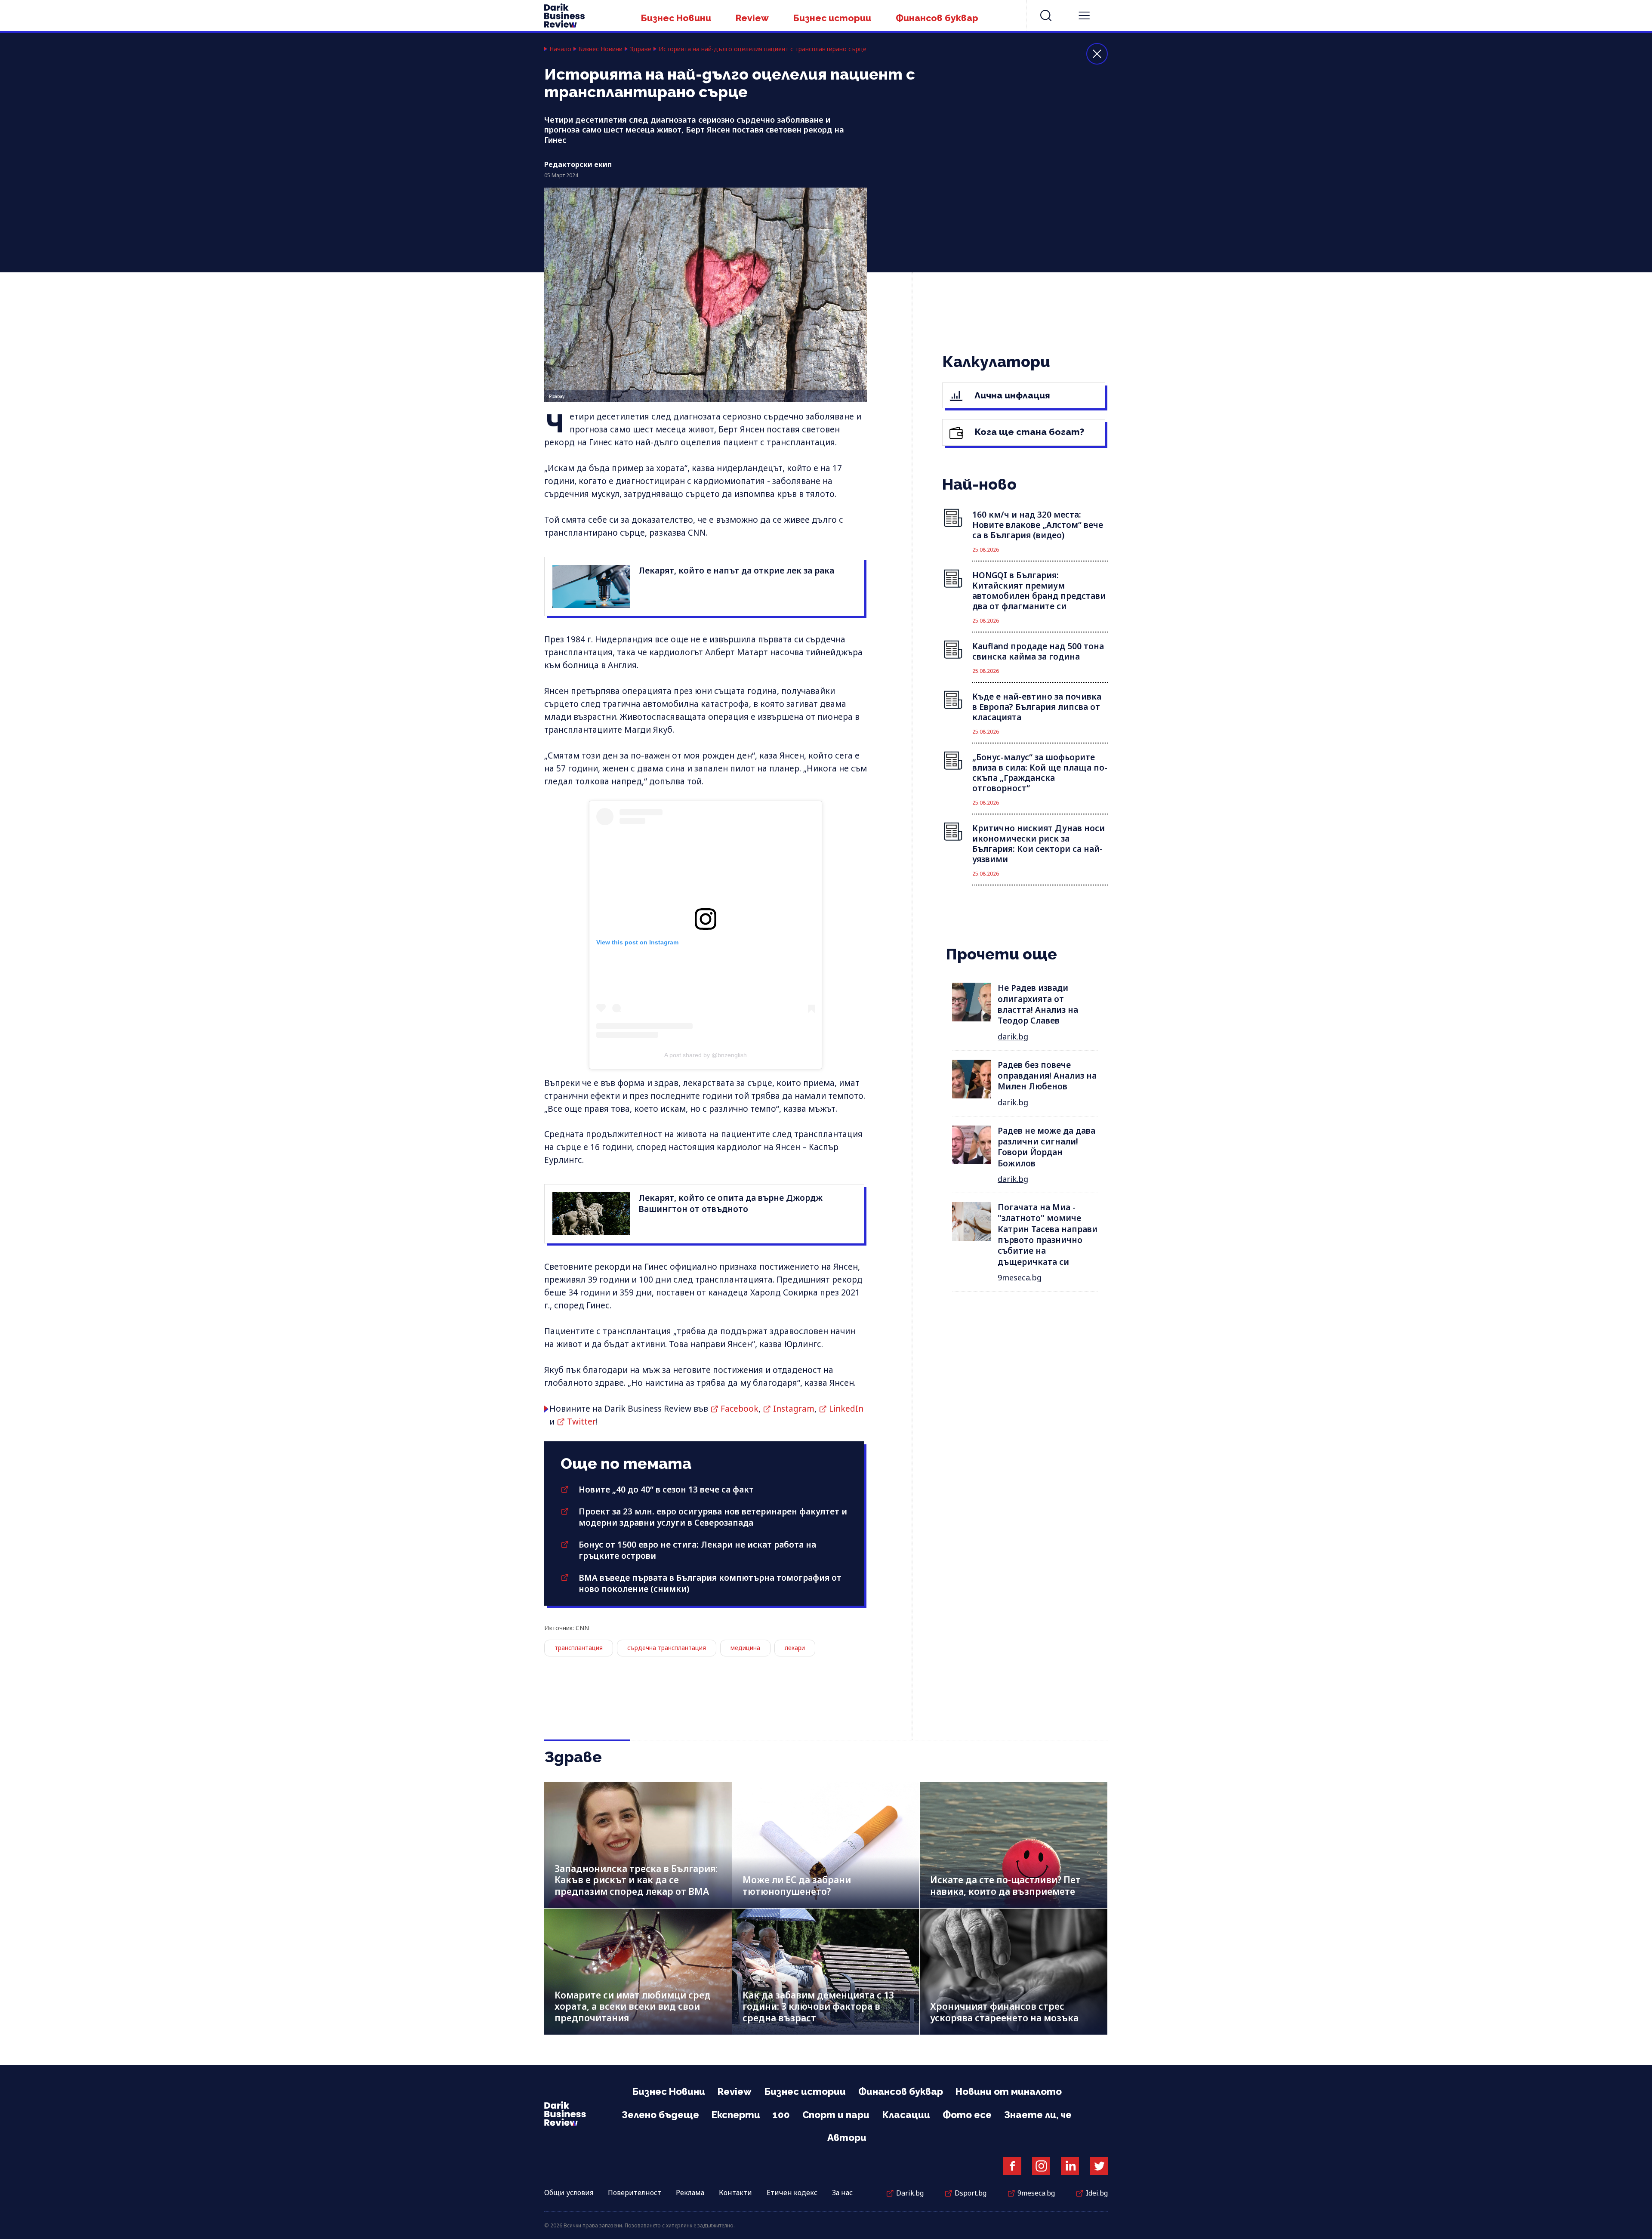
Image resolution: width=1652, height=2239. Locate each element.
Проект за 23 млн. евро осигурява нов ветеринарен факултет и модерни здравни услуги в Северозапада (713, 1517)
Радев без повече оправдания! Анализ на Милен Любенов (1047, 1076)
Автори (847, 2137)
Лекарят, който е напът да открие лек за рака (736, 571)
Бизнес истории (832, 18)
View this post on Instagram (637, 942)
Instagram (794, 1409)
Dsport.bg (971, 2193)
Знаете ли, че (1038, 2115)
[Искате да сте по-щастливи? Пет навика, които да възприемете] (1014, 1845)
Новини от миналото (1009, 2091)
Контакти (735, 2193)
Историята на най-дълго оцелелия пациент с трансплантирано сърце (763, 49)
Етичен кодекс (792, 2193)
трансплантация (579, 1648)
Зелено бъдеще (660, 2115)
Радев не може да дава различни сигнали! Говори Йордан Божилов (1046, 1147)
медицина (745, 1648)
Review (752, 18)
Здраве (641, 49)
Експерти (736, 2115)
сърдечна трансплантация (667, 1648)
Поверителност (635, 2193)
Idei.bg (1097, 2193)
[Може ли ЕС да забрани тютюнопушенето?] (826, 1845)
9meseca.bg (1020, 1277)
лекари (795, 1648)
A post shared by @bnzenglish (706, 1055)
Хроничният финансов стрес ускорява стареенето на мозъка (1004, 2012)
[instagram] (1041, 2166)
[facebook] (1012, 2166)
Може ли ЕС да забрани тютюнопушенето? (797, 1886)
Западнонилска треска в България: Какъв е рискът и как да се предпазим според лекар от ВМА (636, 1880)
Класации (906, 2115)
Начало (560, 49)
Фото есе (967, 2115)
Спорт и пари (836, 2115)
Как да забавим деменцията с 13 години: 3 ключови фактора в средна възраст (818, 2006)
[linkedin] (1070, 2166)
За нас (842, 2193)
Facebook (740, 1409)
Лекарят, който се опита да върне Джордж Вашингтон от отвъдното (730, 1203)
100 (781, 2115)
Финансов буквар (937, 18)
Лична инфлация (1011, 395)
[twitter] (1099, 2166)
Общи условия (569, 2193)
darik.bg (1013, 1036)
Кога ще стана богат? (1028, 432)
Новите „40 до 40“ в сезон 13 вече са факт (666, 1490)
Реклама (690, 2193)
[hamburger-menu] (1084, 15)
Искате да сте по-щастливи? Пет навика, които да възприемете (1005, 1886)
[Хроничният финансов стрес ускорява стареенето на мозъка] (1014, 1972)
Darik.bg (910, 2193)
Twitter (581, 1422)
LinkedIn (846, 1409)
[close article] (1097, 54)
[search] (1046, 15)
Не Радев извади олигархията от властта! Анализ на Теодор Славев (1038, 1004)
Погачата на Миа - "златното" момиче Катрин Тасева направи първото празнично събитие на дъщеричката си (1048, 1235)
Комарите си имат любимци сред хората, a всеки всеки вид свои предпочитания (633, 2006)
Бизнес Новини (676, 18)
